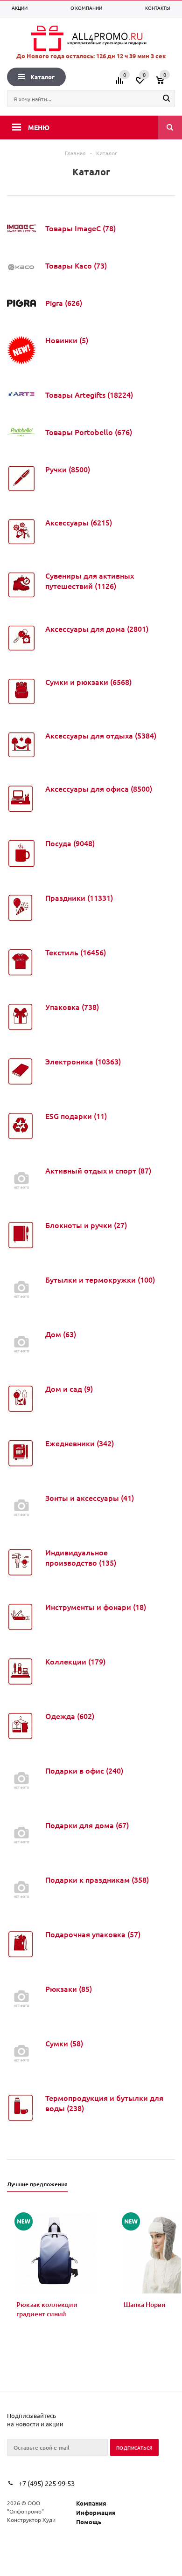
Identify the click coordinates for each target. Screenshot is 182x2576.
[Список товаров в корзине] (167, 83)
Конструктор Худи (31, 2520)
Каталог (42, 77)
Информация (96, 2512)
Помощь (89, 2522)
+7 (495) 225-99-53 (47, 2483)
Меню (39, 127)
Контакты (158, 8)
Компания (91, 2503)
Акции (20, 8)
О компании (86, 8)
